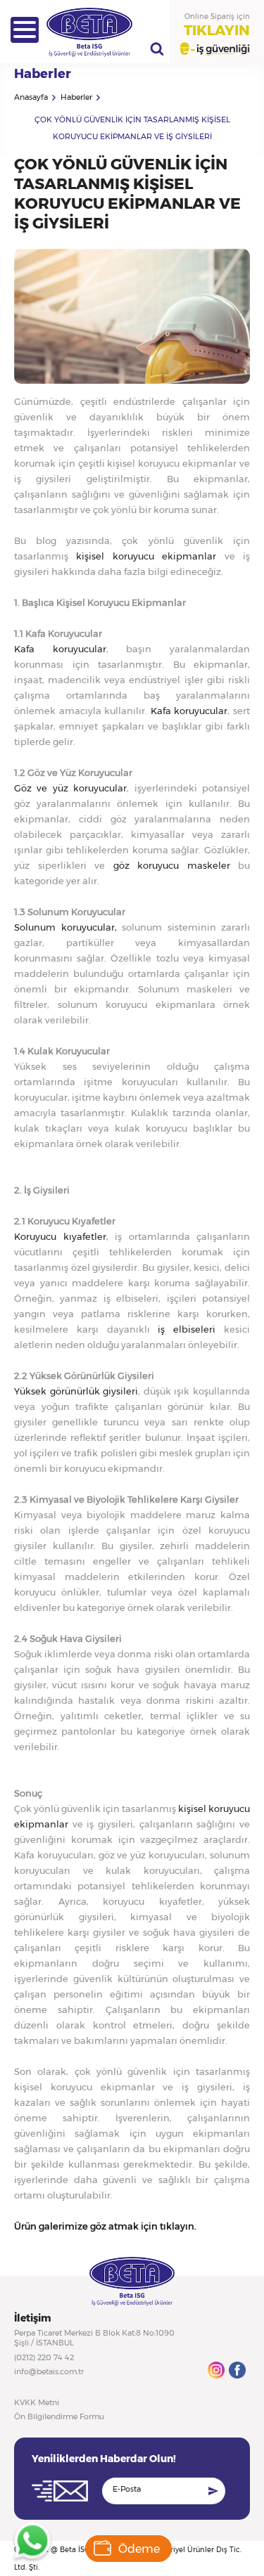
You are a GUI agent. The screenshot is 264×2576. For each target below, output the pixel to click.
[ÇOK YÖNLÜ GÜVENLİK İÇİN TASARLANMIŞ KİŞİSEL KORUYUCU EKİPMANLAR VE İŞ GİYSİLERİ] (132, 380)
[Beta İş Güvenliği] (25, 30)
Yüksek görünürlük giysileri (76, 1391)
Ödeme (139, 2549)
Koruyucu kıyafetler (60, 1236)
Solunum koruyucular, (65, 927)
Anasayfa (31, 97)
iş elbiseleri (187, 1329)
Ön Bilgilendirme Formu (59, 2416)
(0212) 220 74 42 (44, 2357)
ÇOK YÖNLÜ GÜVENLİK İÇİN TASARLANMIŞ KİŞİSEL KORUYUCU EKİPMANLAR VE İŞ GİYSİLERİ (132, 128)
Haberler (76, 97)
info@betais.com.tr (49, 2371)
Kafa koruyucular (60, 649)
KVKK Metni (37, 2402)
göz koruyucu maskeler (176, 865)
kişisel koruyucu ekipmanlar (150, 556)
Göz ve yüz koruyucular (70, 788)
